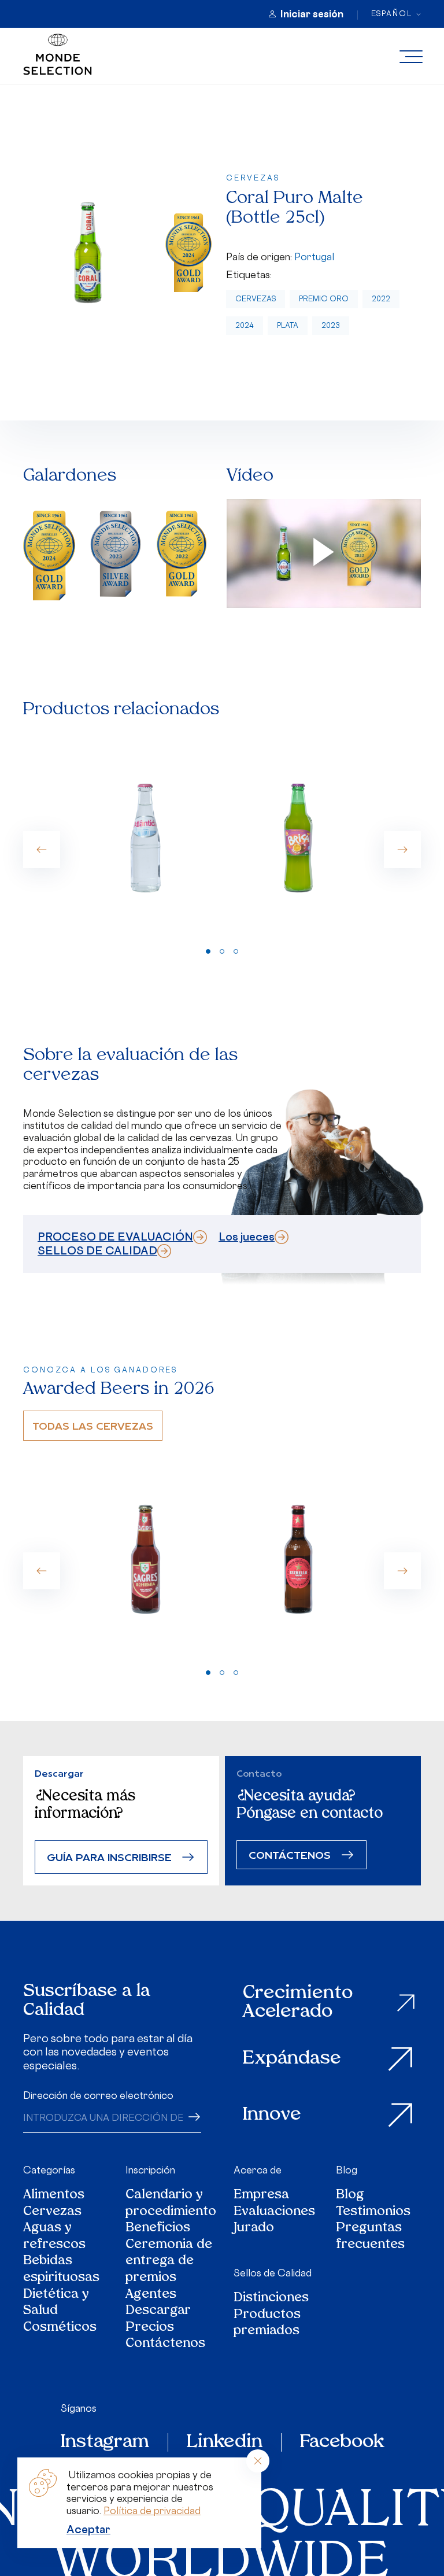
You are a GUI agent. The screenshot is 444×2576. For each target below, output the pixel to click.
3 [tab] (236, 951)
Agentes (151, 2295)
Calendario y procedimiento (171, 2204)
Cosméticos (60, 2328)
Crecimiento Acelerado (298, 2003)
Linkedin (225, 2442)
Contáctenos (165, 2344)
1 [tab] (208, 951)
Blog (347, 2170)
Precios (150, 2328)
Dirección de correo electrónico (98, 2095)
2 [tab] (222, 951)
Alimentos (54, 2196)
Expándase (292, 2059)
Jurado (254, 2229)
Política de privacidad (152, 2511)
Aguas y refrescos (54, 2237)
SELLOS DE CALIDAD (97, 1250)
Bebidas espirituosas (61, 2270)
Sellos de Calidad (273, 2273)
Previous (42, 850)
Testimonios (373, 2213)
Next (402, 850)
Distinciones (271, 2299)
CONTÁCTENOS (290, 1855)
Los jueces (247, 1237)
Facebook (342, 2442)
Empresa (261, 2196)
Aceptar (88, 2529)
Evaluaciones (274, 2213)
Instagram (105, 2442)
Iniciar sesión (312, 14)
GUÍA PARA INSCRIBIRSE (109, 1857)
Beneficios (158, 2229)
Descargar (158, 2311)
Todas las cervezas (93, 1425)
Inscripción (150, 2170)
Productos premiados (267, 2324)
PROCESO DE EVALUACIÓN (115, 1237)
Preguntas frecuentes (370, 2237)
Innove (272, 2115)
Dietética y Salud (56, 2303)
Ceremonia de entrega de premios (169, 2262)
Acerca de (258, 2170)
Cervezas (256, 299)
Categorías (49, 2170)
